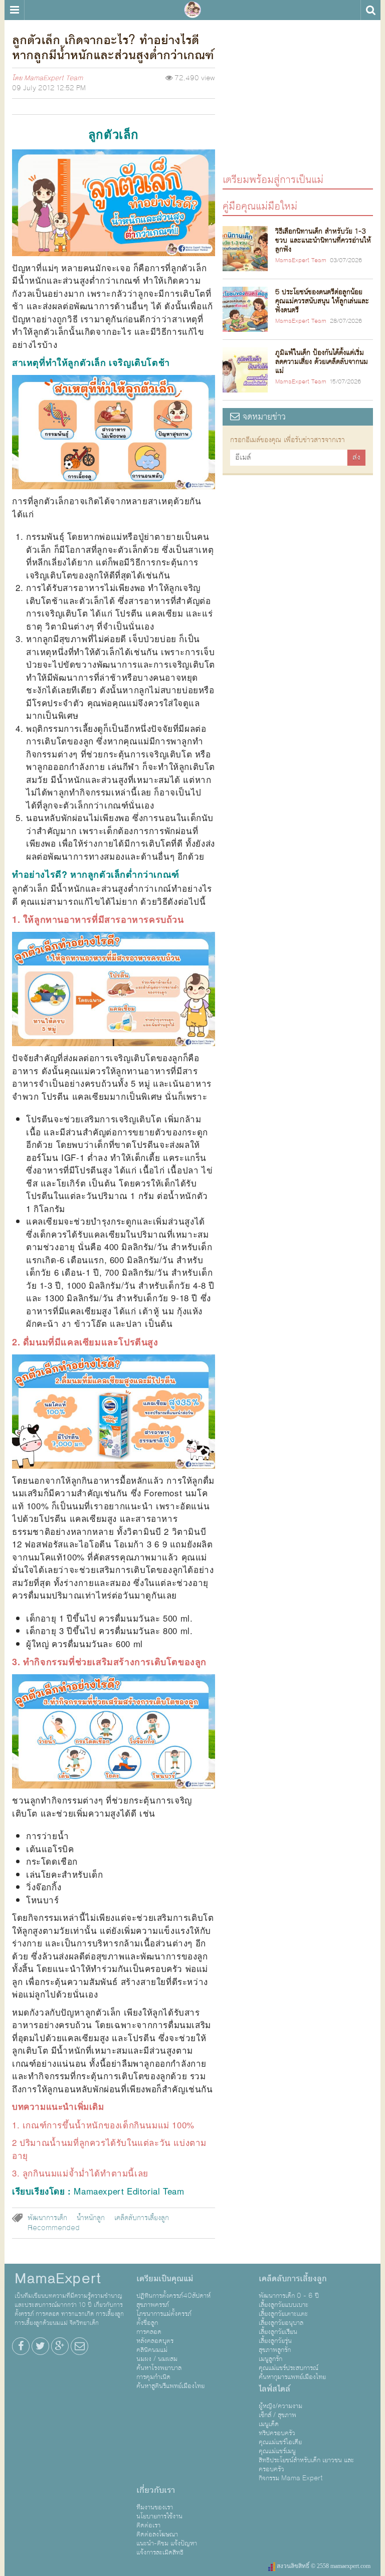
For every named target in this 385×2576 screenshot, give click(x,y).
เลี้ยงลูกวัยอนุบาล (281, 2323)
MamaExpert (192, 10)
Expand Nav (14, 10)
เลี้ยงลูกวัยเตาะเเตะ (283, 2314)
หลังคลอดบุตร (155, 2341)
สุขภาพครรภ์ (153, 2305)
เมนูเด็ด (269, 2424)
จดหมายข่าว (263, 417)
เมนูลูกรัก (270, 2359)
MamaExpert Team (53, 78)
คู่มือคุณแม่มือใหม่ (260, 206)
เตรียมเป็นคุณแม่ (165, 2279)
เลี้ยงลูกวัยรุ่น (275, 2341)
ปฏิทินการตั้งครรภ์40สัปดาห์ (173, 2296)
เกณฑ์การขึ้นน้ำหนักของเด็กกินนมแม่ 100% (109, 2125)
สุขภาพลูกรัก (275, 2350)
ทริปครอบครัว (277, 2433)
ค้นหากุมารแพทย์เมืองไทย (292, 2377)
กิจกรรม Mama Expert (291, 2478)
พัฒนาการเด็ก (47, 2218)
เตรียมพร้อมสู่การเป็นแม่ (273, 179)
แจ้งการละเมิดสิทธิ (160, 2552)
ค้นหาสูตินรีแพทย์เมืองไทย (170, 2386)
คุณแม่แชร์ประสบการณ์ (288, 2368)
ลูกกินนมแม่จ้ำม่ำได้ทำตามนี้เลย (85, 2173)
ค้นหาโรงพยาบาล (159, 2368)
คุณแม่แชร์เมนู (277, 2451)
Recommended (54, 2228)
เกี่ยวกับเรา (156, 2490)
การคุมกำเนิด (153, 2377)
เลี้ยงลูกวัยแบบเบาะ (283, 2305)
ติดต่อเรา (148, 2525)
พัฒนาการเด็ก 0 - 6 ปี (289, 2296)
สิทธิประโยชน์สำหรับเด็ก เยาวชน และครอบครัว (306, 2465)
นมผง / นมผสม (157, 2359)
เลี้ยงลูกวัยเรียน (278, 2332)
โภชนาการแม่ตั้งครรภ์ (164, 2314)
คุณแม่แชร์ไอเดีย (280, 2442)
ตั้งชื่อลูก (147, 2323)
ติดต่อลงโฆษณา (157, 2534)
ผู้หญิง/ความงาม (280, 2406)
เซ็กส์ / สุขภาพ (277, 2415)
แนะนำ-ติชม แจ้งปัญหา (167, 2543)
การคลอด (149, 2332)
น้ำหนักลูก (91, 2218)
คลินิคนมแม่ (152, 2350)
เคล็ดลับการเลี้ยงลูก (142, 2218)
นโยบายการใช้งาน (159, 2516)
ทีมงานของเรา (155, 2507)
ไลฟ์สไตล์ (274, 2389)
